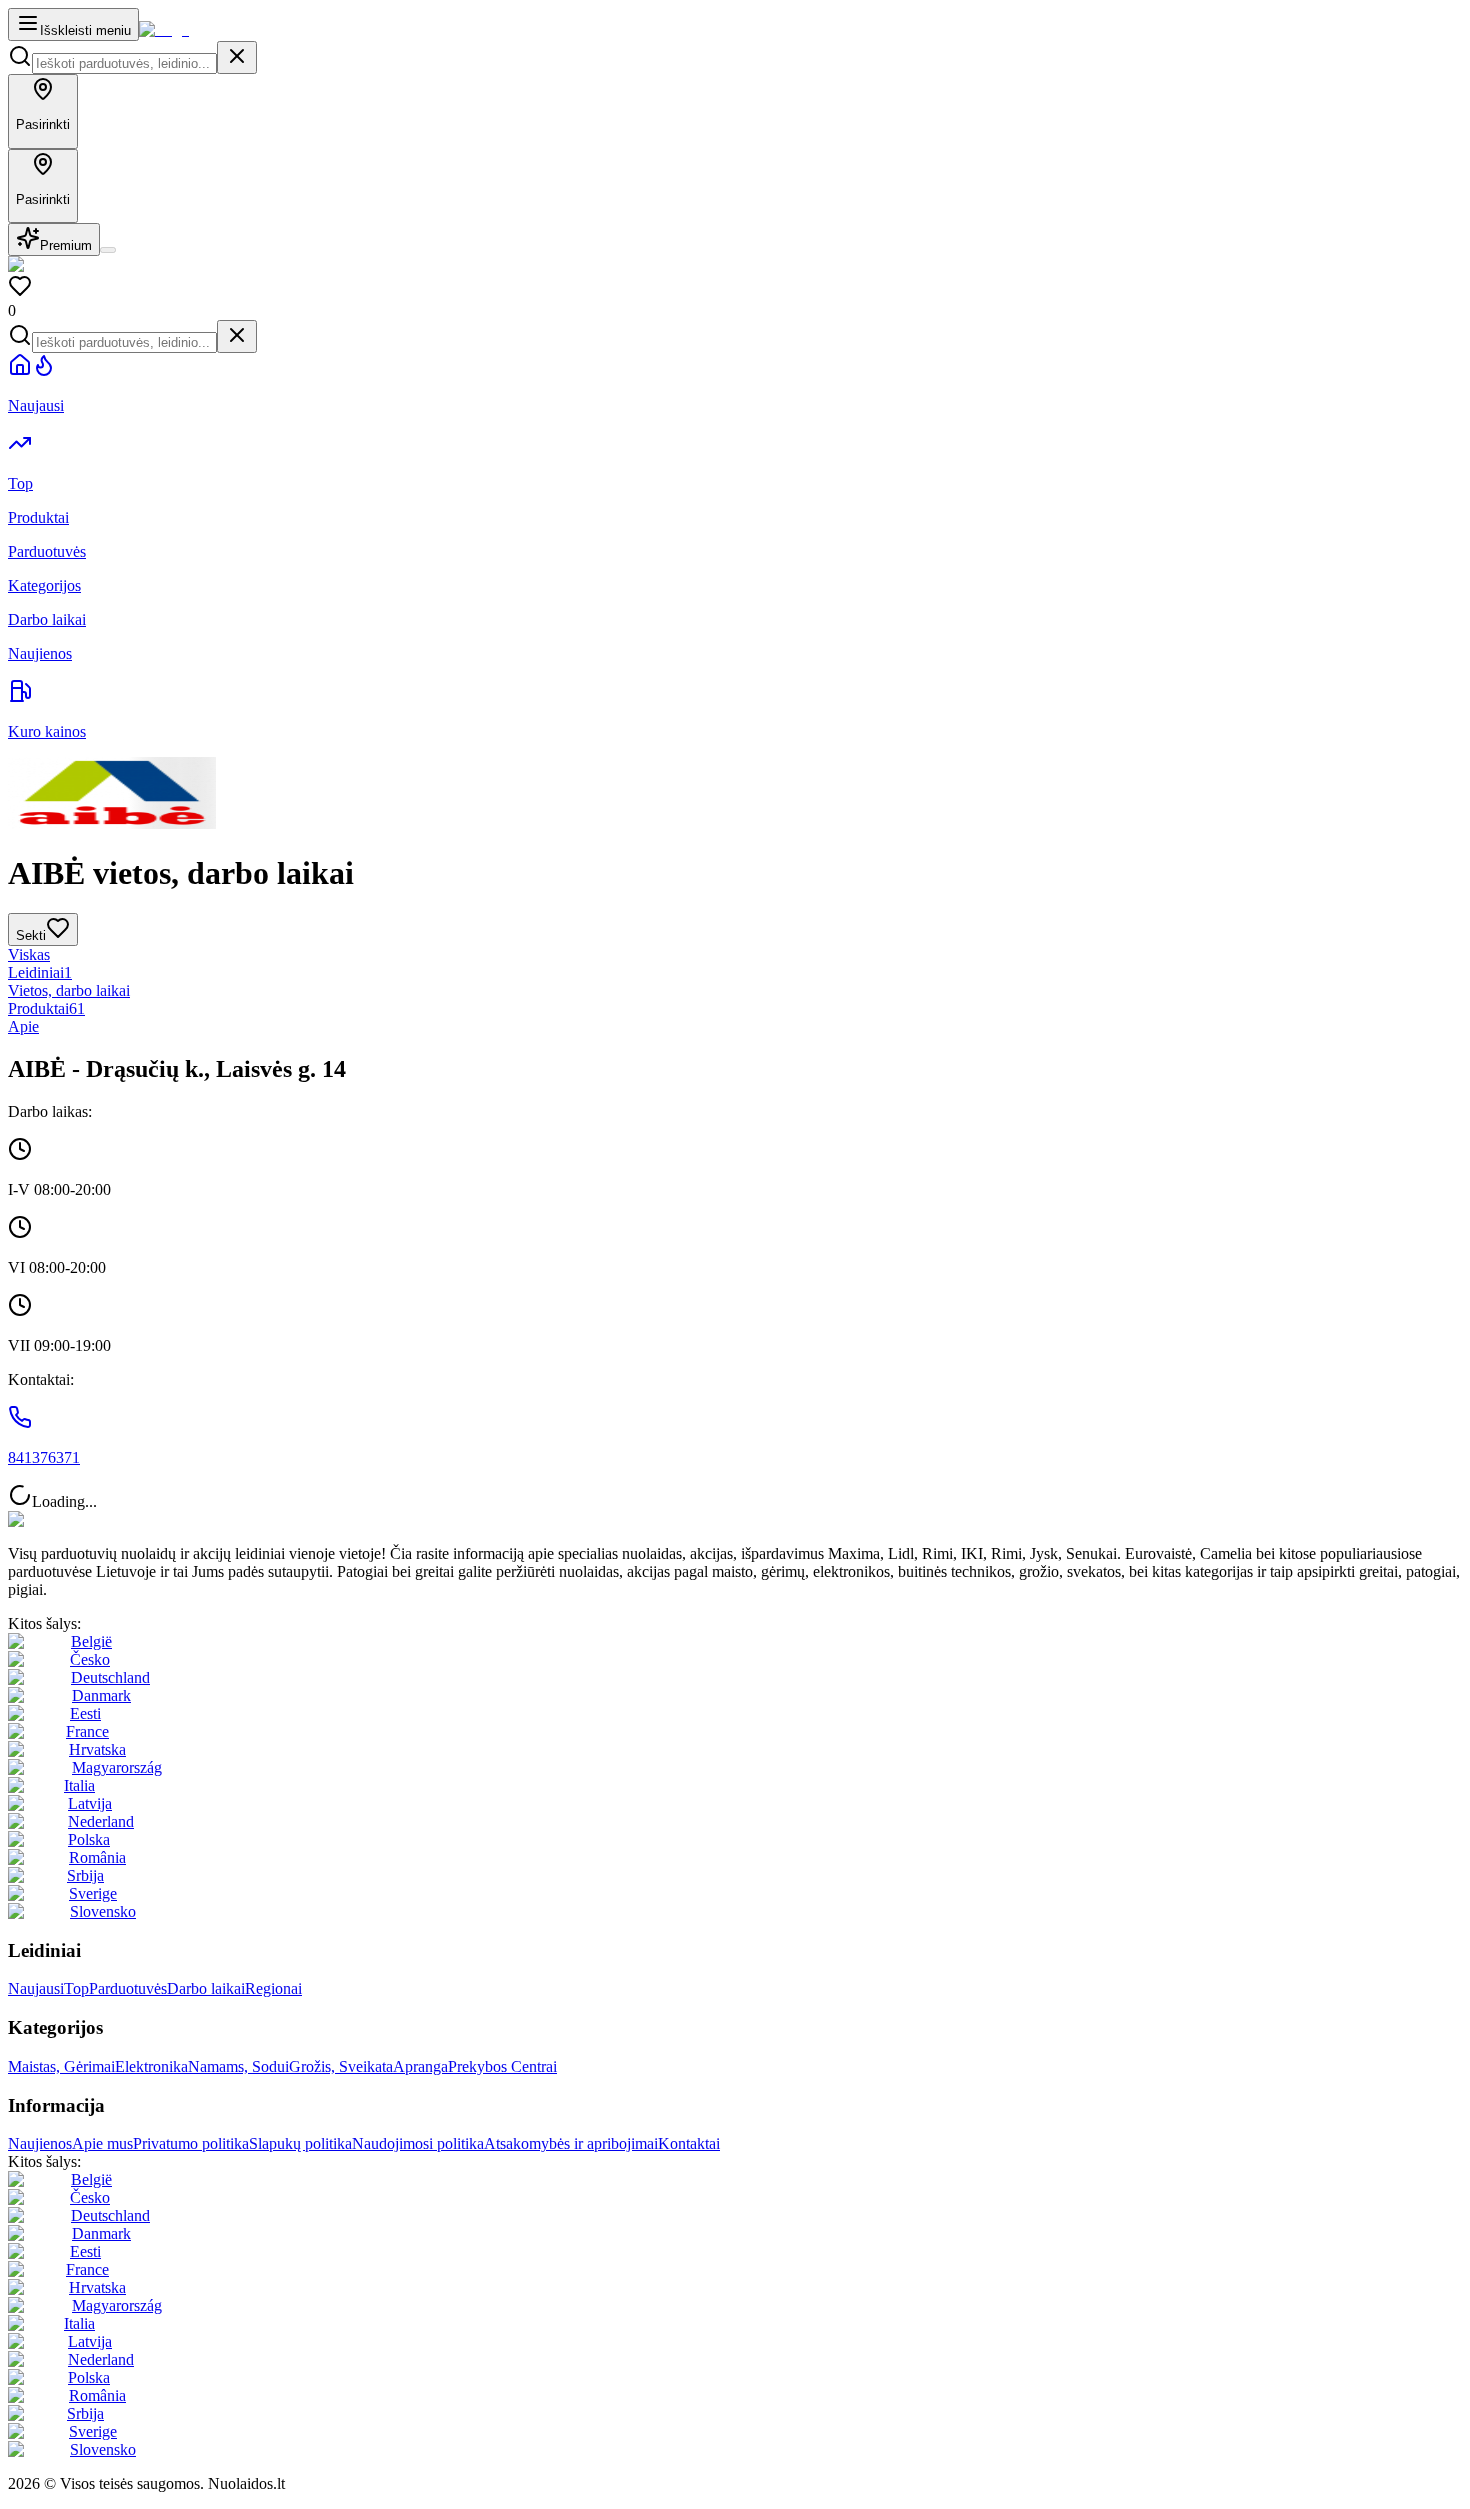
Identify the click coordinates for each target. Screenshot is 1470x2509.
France (87, 1731)
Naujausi (36, 1988)
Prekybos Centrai (502, 2066)
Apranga (420, 2066)
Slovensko (103, 1911)
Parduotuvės (128, 1988)
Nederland (101, 1821)
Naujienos (40, 2143)
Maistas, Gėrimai (61, 2066)
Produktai (46, 1008)
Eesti (85, 1713)
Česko (90, 1659)
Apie (23, 1026)
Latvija (90, 1803)
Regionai (273, 1988)
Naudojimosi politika (418, 2143)
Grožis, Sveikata (341, 2066)
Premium (66, 245)
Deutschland (110, 1677)
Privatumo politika (191, 2143)
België (91, 1641)
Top (76, 1988)
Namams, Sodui (238, 2066)
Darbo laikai (206, 1988)
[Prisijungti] (108, 250)
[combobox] (124, 63)
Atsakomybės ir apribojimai (571, 2143)
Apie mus (102, 2143)
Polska (89, 1839)
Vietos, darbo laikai (69, 990)
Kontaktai (689, 2143)
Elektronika (151, 2066)
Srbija (85, 1875)
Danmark (101, 1695)
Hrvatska (97, 1749)
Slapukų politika (300, 2143)
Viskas (29, 954)
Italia (79, 1785)
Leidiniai (40, 972)
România (97, 1857)
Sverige (93, 1893)
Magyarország (117, 1767)
